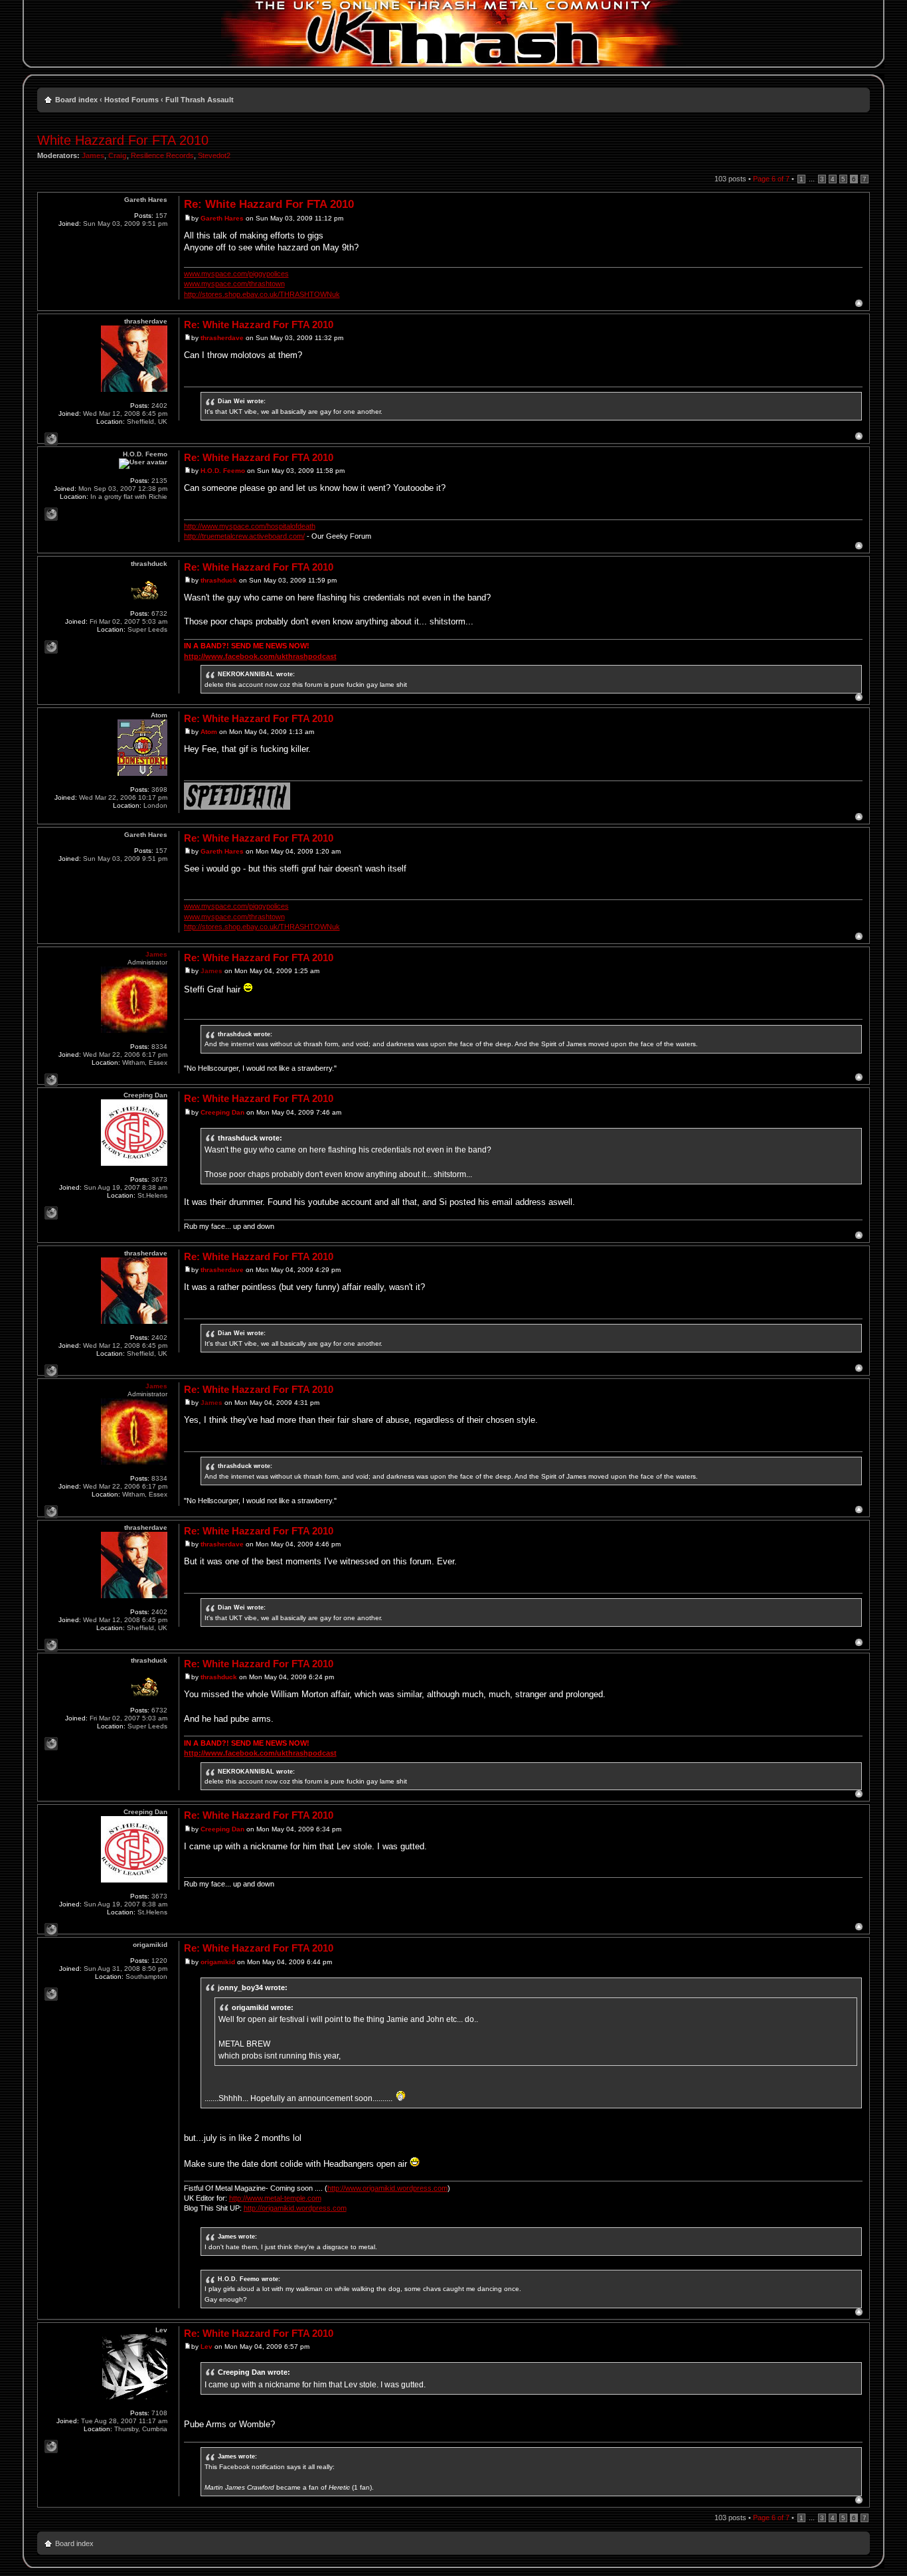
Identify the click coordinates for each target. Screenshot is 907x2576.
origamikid (218, 1962)
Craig (118, 155)
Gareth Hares (222, 218)
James (93, 155)
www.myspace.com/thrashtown (234, 284)
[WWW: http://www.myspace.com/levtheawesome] (51, 2446)
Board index (76, 100)
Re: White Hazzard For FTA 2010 (269, 204)
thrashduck (219, 580)
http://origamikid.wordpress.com (295, 2208)
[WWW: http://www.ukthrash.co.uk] (51, 1080)
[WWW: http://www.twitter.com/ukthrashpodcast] (51, 647)
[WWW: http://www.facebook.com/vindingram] (51, 439)
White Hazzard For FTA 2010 (123, 140)
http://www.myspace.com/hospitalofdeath (250, 526)
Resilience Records (162, 155)
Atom (209, 732)
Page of (771, 179)
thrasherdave (222, 338)
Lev (206, 2346)
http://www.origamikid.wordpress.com (387, 2188)
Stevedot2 (214, 155)
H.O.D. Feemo (223, 471)
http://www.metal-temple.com (275, 2198)
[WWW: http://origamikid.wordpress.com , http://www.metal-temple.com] (51, 1994)
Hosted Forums (131, 100)
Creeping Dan (222, 1112)
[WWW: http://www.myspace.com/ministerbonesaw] (51, 1213)
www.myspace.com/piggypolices (236, 274)
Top (859, 303)
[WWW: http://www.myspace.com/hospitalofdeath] (51, 514)
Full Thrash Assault (200, 100)
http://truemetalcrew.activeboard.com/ (244, 536)
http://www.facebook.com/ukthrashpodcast (260, 656)
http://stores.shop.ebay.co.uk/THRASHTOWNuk (262, 294)
